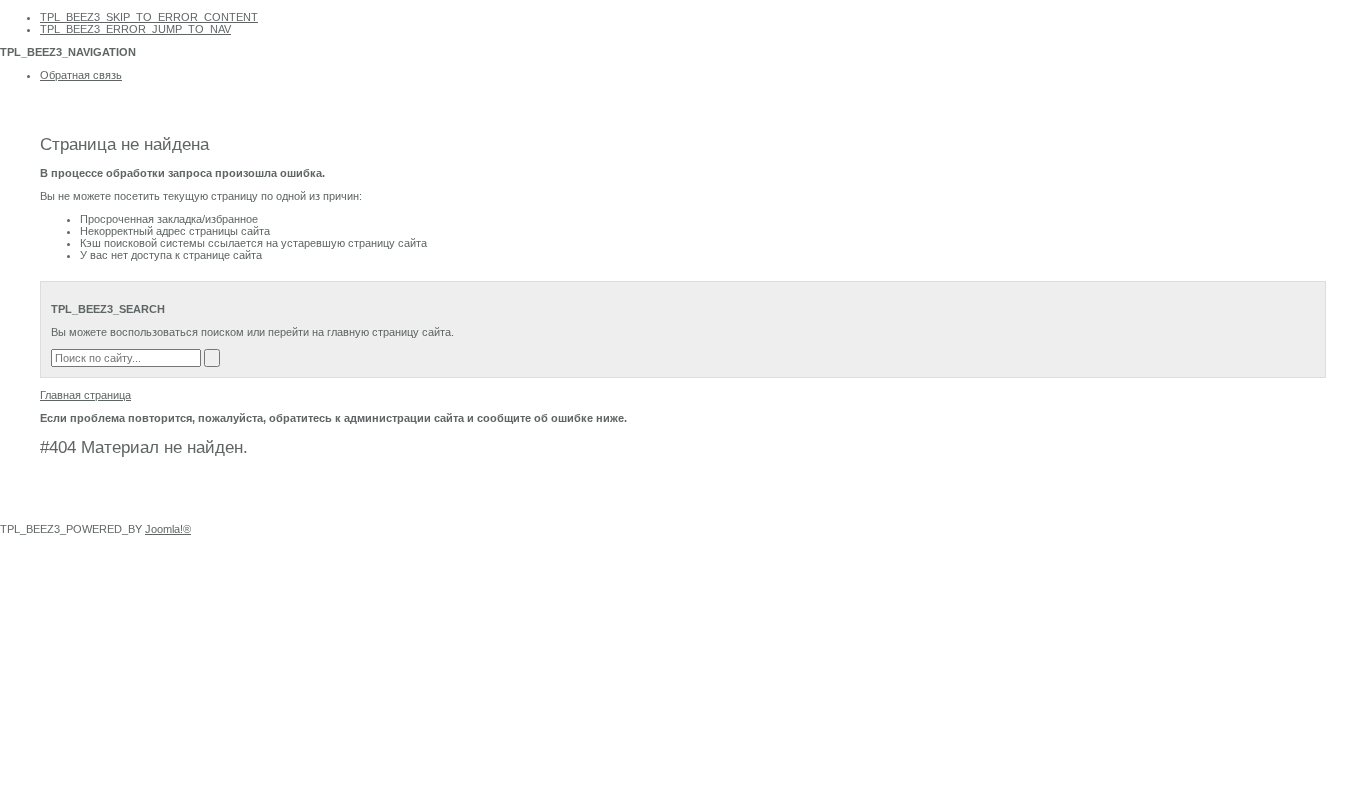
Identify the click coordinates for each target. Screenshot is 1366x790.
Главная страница (85, 395)
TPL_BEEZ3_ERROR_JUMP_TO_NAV (135, 29)
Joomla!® (168, 529)
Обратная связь (81, 75)
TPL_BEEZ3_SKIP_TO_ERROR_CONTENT (149, 17)
